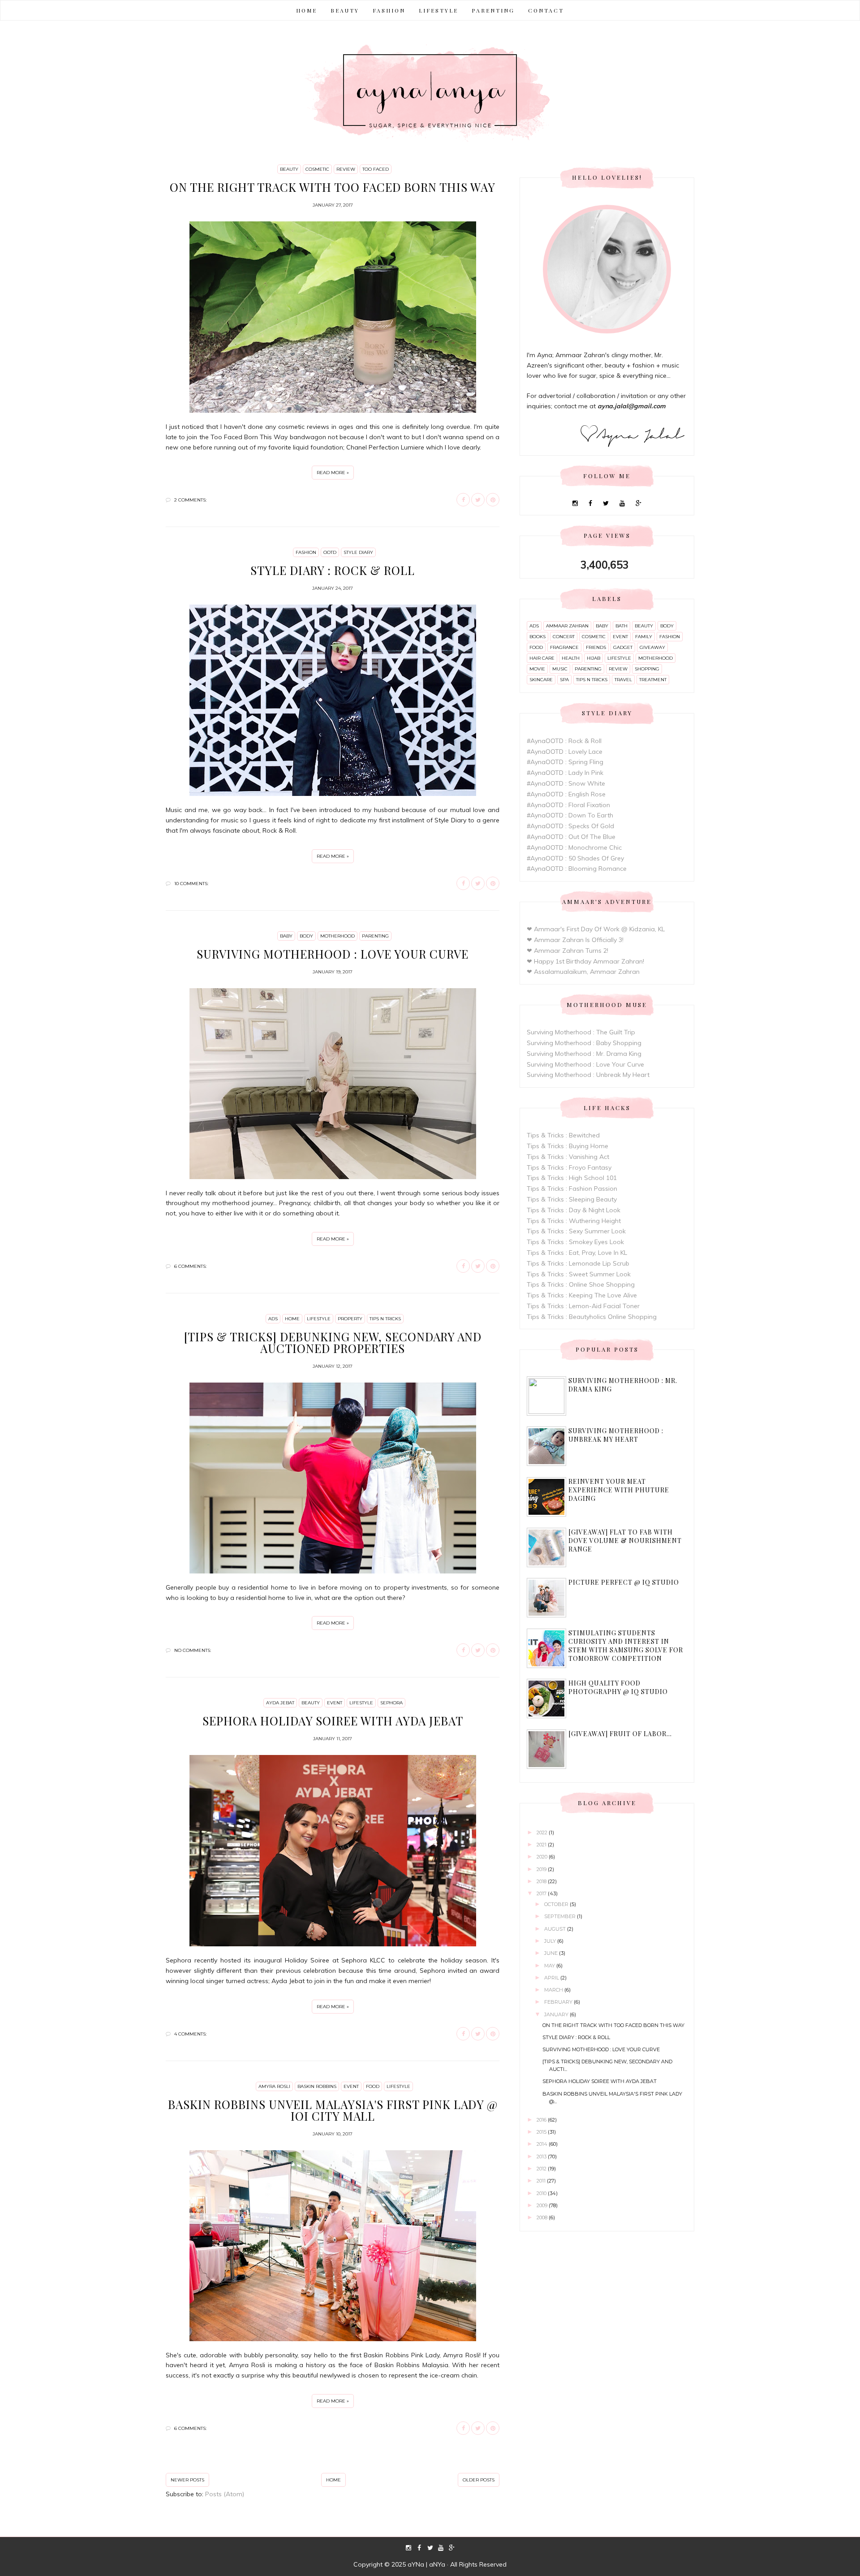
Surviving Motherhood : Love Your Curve (333, 954)
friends (596, 647)
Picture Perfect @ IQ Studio (624, 1582)
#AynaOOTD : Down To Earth (570, 815)
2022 (543, 1833)
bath (621, 626)
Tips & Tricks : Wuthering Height (574, 1221)
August (556, 1929)
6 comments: (190, 1266)
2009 (543, 2205)
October (557, 1904)
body (306, 936)
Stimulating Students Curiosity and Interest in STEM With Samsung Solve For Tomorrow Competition (626, 1646)
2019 (542, 1869)
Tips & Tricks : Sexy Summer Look (576, 1231)
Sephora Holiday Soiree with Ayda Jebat (333, 1721)
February (559, 2002)
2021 (542, 1845)
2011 (542, 2181)
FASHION (389, 10)
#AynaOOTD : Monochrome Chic (574, 847)
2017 (542, 1893)
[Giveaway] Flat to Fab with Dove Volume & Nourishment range (625, 1541)
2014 (543, 2144)
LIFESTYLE (439, 10)
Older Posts (479, 2480)
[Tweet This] (478, 500)
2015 (542, 2132)
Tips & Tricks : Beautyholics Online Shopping (592, 1317)
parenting (375, 936)
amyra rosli (274, 2086)
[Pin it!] (493, 500)
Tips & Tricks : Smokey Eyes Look (575, 1242)
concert (564, 637)
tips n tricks (385, 1319)
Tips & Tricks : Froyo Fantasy (569, 1167)
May (550, 1966)
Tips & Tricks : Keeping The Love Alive (582, 1295)
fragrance (564, 647)
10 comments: (191, 884)
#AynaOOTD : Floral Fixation (568, 805)
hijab (593, 658)
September (561, 1916)
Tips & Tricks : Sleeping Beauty (572, 1199)
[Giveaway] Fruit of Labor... (620, 1734)
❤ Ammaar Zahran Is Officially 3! (575, 940)
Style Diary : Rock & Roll (333, 570)
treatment (653, 680)
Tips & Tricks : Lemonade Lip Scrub (578, 1263)
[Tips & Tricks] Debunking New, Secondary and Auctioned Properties (333, 1342)
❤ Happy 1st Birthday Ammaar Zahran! (585, 961)
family (644, 637)
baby (286, 936)
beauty (289, 169)
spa (564, 680)
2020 (543, 1857)
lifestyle (319, 1319)
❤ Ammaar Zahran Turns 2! (568, 951)
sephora (391, 1703)
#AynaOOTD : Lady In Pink (565, 773)
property (350, 1319)
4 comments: (190, 2034)
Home (307, 10)
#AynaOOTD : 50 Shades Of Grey (575, 858)
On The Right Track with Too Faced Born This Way (333, 187)
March (554, 1990)
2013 (542, 2157)
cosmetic (317, 169)
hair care (542, 658)
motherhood (338, 936)
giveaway (652, 647)
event (335, 1703)
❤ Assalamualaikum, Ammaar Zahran (583, 972)
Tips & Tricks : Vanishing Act (568, 1157)
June (552, 1953)
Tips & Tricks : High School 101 (572, 1178)
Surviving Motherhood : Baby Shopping (584, 1043)
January (557, 2014)
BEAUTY (345, 10)
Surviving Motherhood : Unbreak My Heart (588, 1075)
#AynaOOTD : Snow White (566, 783)
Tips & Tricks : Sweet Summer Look (579, 1274)
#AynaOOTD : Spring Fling (565, 762)
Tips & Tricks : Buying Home (568, 1146)
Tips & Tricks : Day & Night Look (574, 1210)
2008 (543, 2217)
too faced (376, 169)
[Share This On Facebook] (463, 500)
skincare (541, 680)
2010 (542, 2193)
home (292, 1319)
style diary (358, 552)
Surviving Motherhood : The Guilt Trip (581, 1032)
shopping (647, 669)
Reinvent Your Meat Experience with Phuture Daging (619, 1490)
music (560, 669)
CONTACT (546, 10)
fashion (306, 552)
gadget (623, 647)
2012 (542, 2169)
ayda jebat (280, 1703)
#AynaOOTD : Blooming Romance (577, 869)
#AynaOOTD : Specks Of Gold (570, 826)
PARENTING (493, 10)
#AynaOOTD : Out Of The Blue (571, 837)
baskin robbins (317, 2086)
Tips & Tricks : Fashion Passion (572, 1189)
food (373, 2086)
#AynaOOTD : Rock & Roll (564, 741)
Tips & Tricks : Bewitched (563, 1135)
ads (273, 1319)
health (571, 658)
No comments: (193, 1650)
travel (623, 680)
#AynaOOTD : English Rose (566, 794)
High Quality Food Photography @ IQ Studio (618, 1687)
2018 (542, 1881)
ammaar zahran (567, 626)
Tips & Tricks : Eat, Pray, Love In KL (577, 1253)
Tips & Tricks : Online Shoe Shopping (581, 1284)
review (346, 169)
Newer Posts (187, 2480)
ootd (330, 552)
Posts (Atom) (225, 2494)
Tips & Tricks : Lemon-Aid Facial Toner (583, 1306)
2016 (542, 2120)
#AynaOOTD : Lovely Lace (565, 752)
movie (537, 669)
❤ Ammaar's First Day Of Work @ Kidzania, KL (596, 929)
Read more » (333, 473)
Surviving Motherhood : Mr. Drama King (584, 1054)
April (552, 1978)
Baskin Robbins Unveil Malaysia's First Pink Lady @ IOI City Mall (333, 2110)
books (537, 637)
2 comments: (190, 500)
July (551, 1941)
